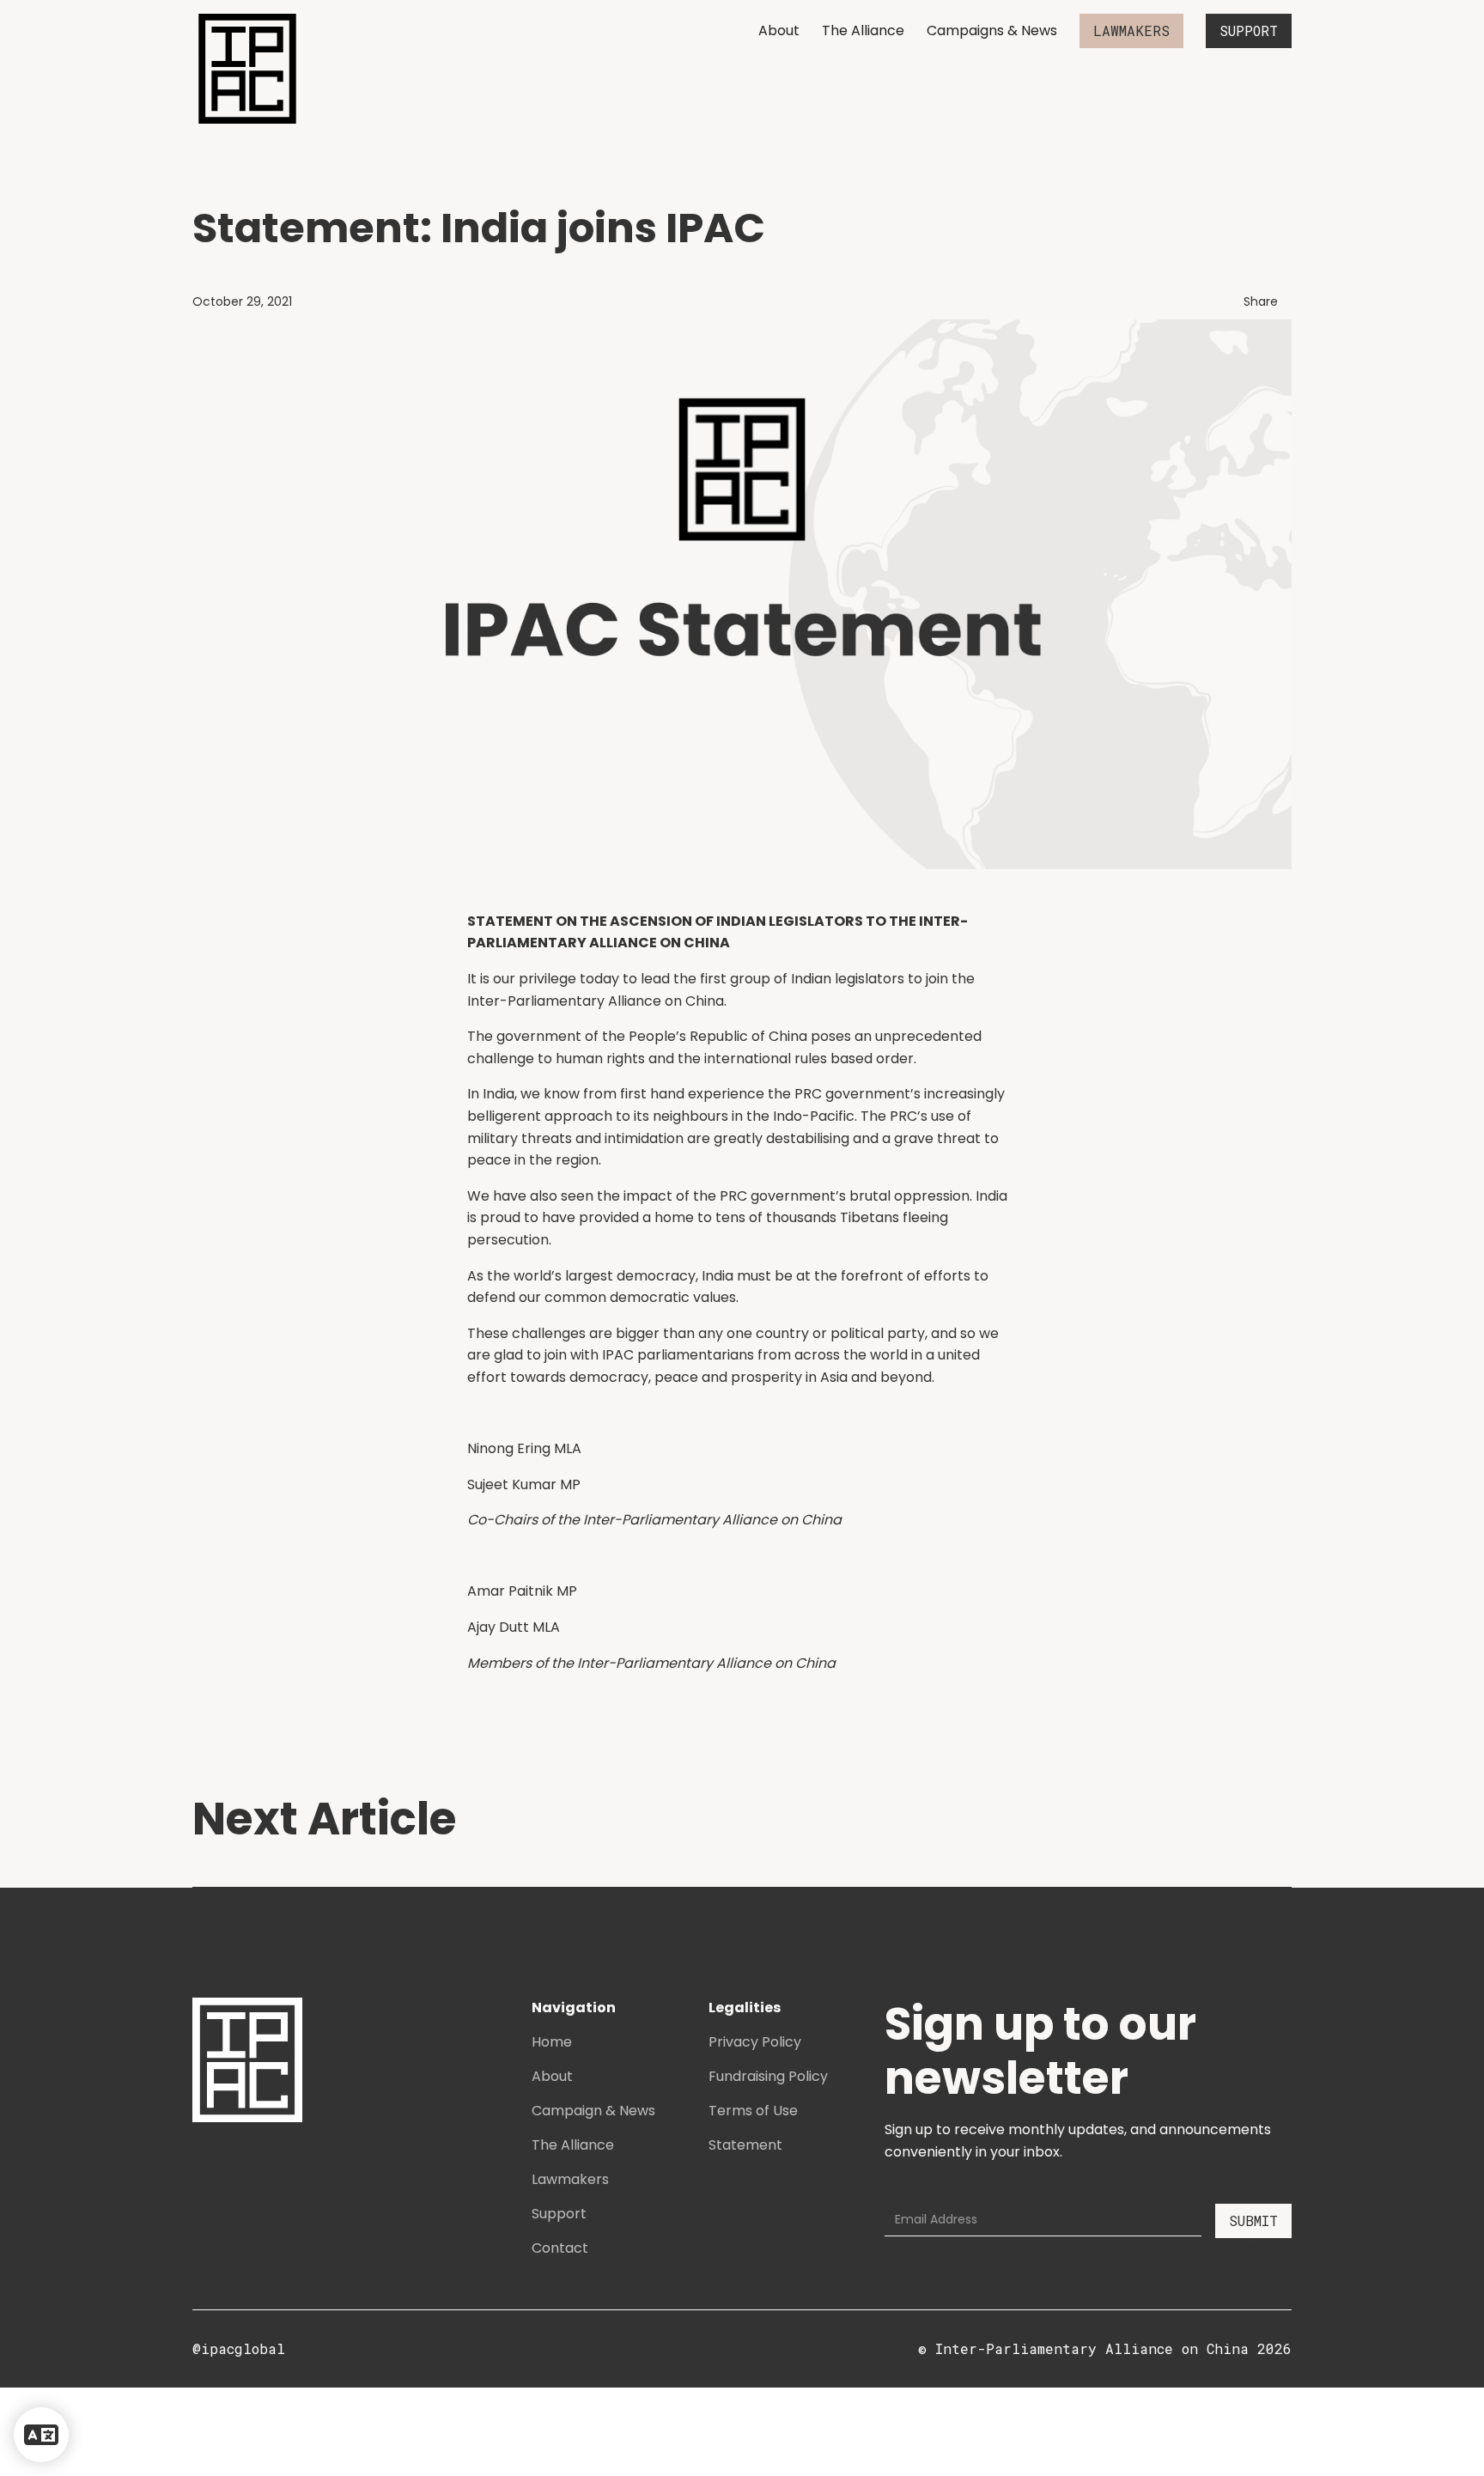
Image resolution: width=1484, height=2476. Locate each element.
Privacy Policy (755, 2042)
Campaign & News (593, 2111)
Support (559, 2214)
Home (552, 2042)
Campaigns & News (992, 30)
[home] (247, 69)
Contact (560, 2248)
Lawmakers (570, 2179)
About (779, 30)
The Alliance (863, 30)
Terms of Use (753, 2111)
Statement (745, 2145)
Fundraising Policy (768, 2076)
